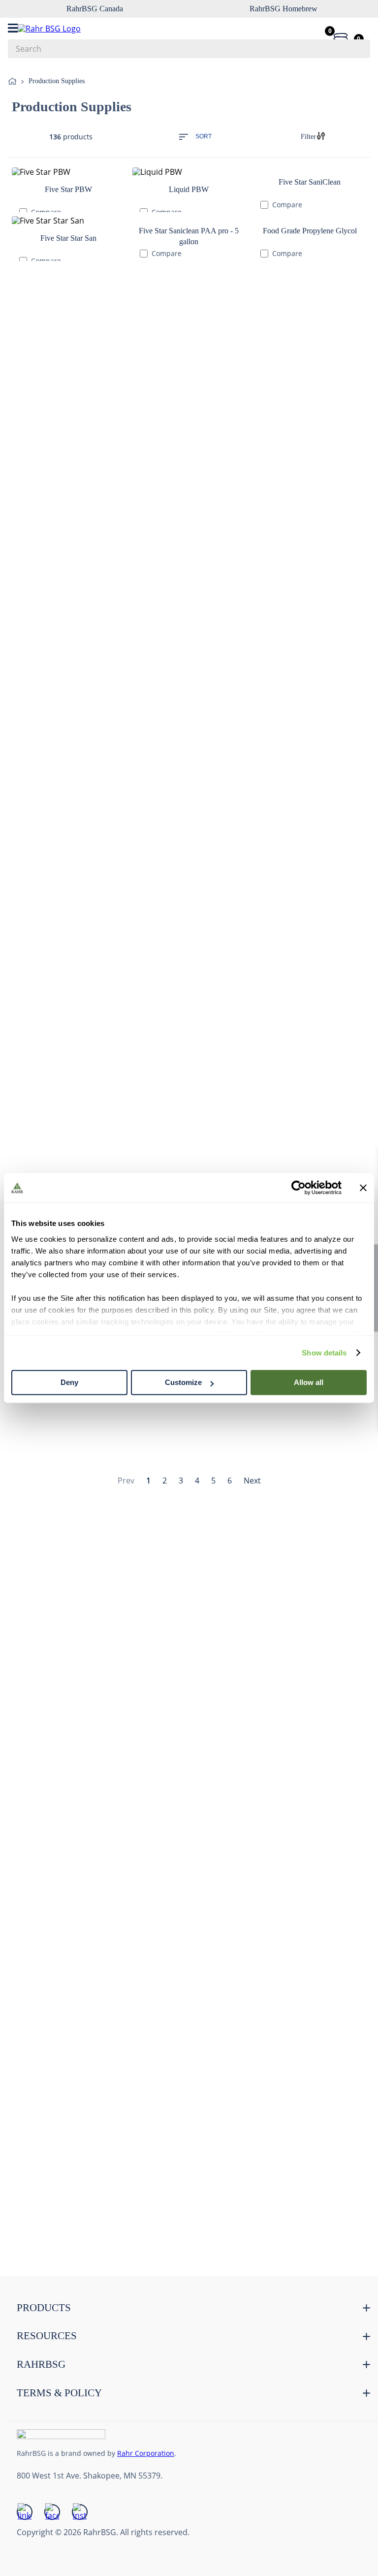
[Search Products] (358, 49)
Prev (126, 743)
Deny (69, 1382)
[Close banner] (363, 1188)
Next (252, 743)
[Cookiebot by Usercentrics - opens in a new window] (299, 1188)
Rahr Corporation (146, 2453)
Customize (183, 1382)
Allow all (309, 1382)
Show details (324, 1353)
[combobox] (189, 49)
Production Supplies (57, 81)
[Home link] (14, 82)
